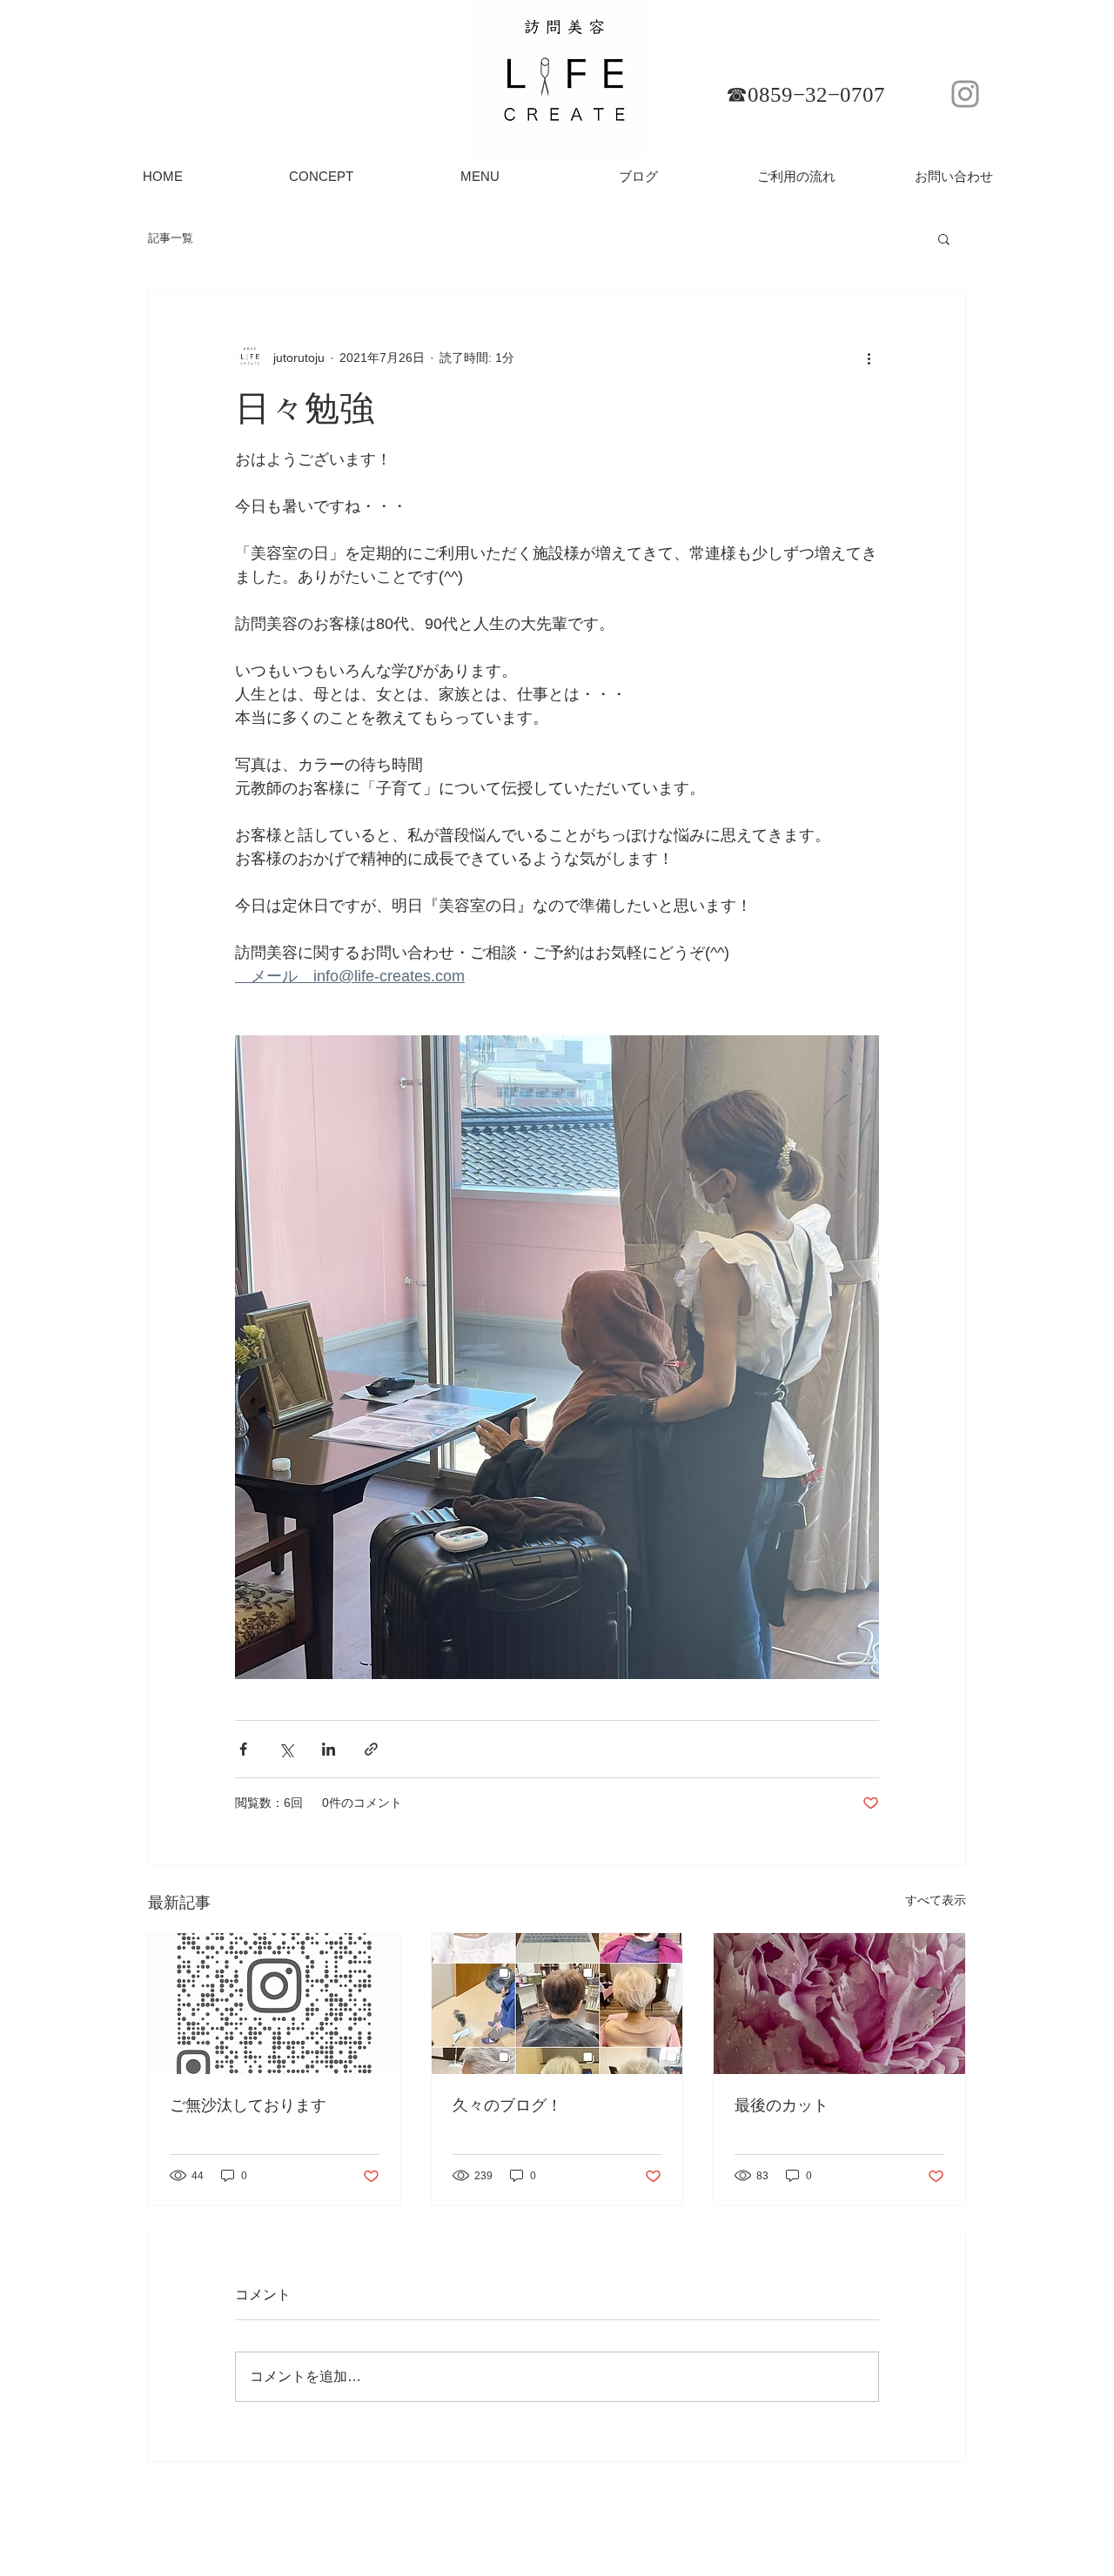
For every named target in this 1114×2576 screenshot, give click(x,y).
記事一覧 (171, 238)
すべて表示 (936, 1900)
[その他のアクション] (869, 358)
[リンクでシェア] (371, 1749)
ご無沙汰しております (248, 2105)
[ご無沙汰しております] (275, 2004)
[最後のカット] (839, 2004)
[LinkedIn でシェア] (329, 1749)
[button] (944, 238)
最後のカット (782, 2105)
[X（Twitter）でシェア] (286, 1749)
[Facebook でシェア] (243, 1749)
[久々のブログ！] (557, 2004)
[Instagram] (965, 94)
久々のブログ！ (507, 2105)
